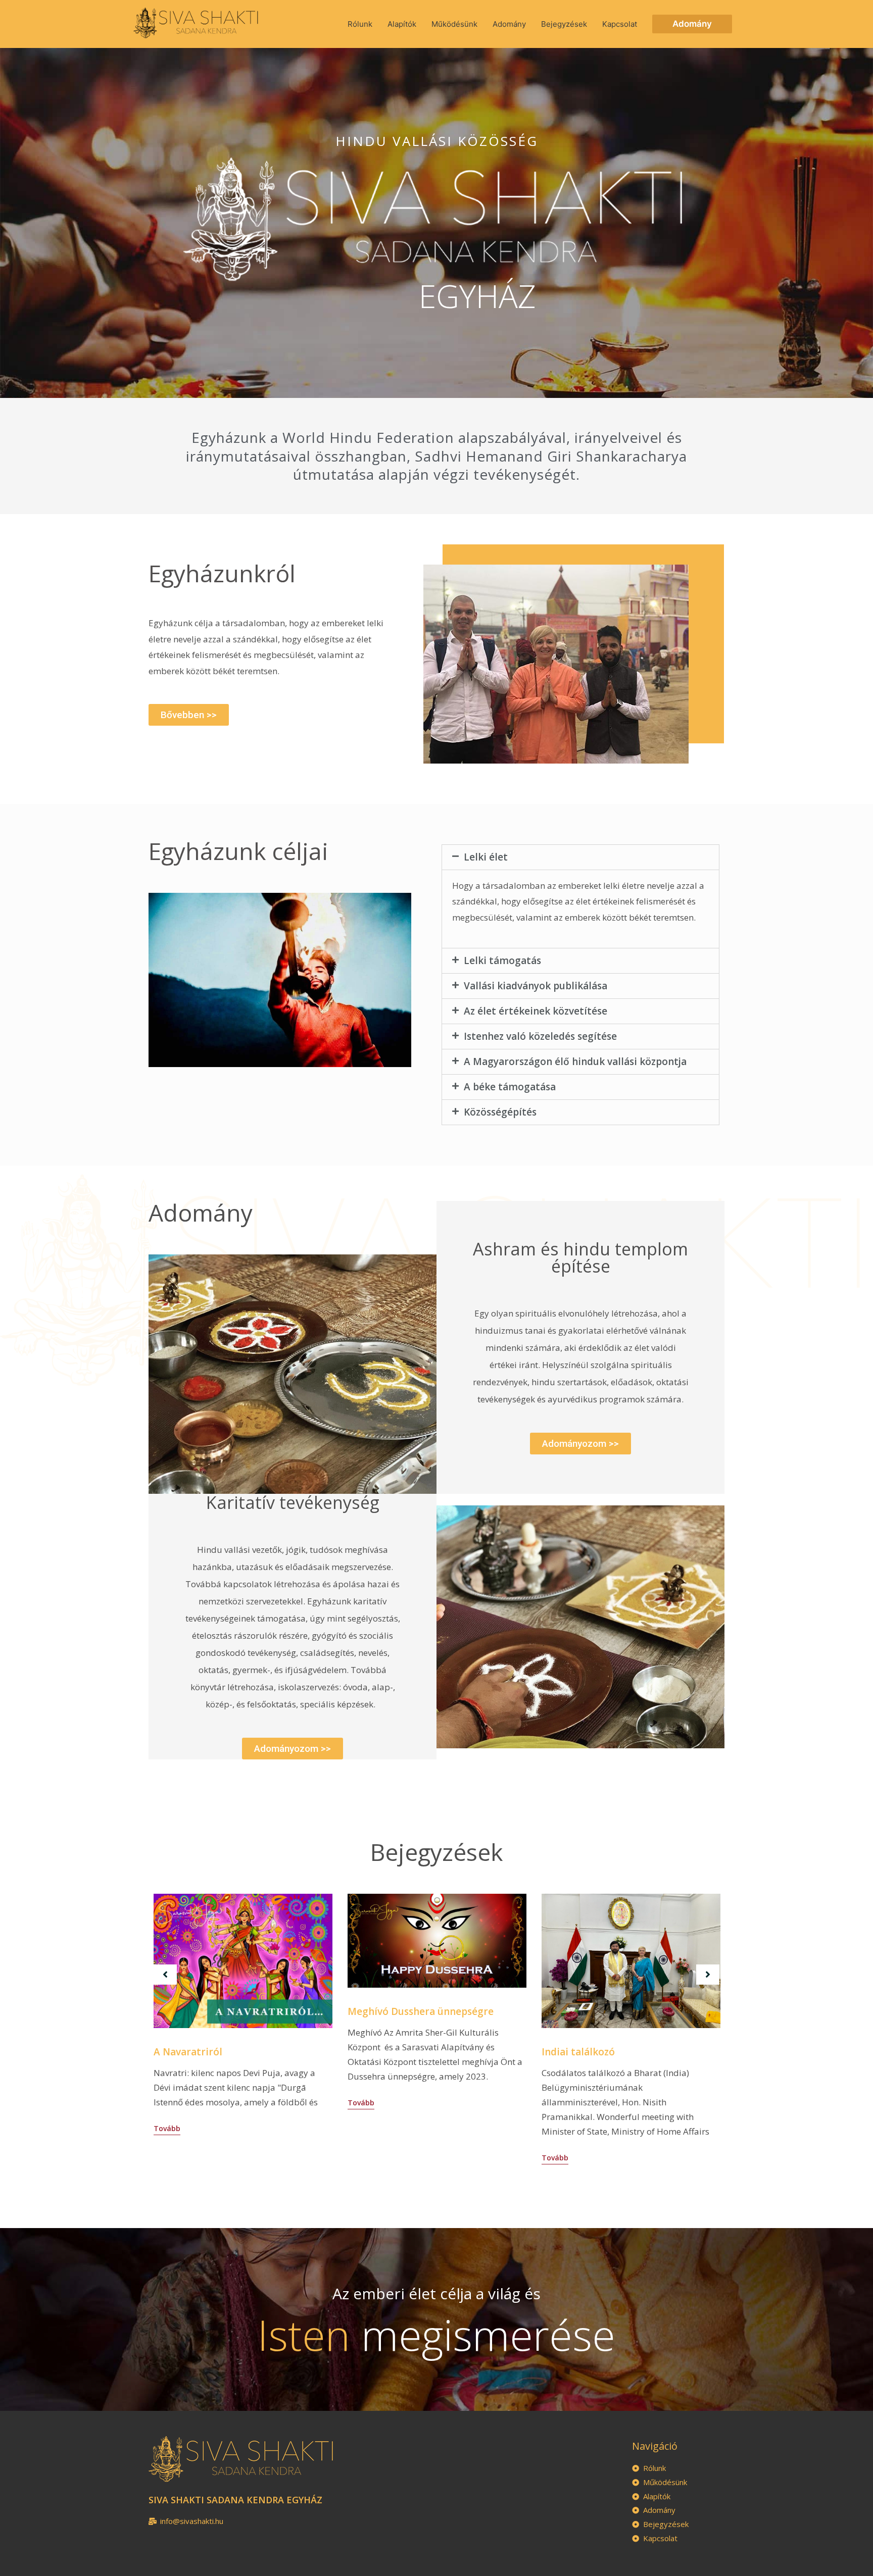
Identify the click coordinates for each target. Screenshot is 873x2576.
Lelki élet (486, 857)
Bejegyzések (564, 24)
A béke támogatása (510, 1087)
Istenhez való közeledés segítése (540, 1036)
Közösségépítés (500, 1112)
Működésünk (454, 24)
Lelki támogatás (502, 961)
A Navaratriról (188, 2052)
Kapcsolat (620, 24)
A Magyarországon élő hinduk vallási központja (575, 1062)
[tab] (580, 857)
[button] (189, 715)
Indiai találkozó (578, 2052)
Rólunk (360, 24)
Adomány (509, 24)
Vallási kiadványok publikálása (536, 986)
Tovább (167, 2128)
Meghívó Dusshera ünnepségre (421, 2011)
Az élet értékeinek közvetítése (536, 1011)
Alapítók (402, 24)
